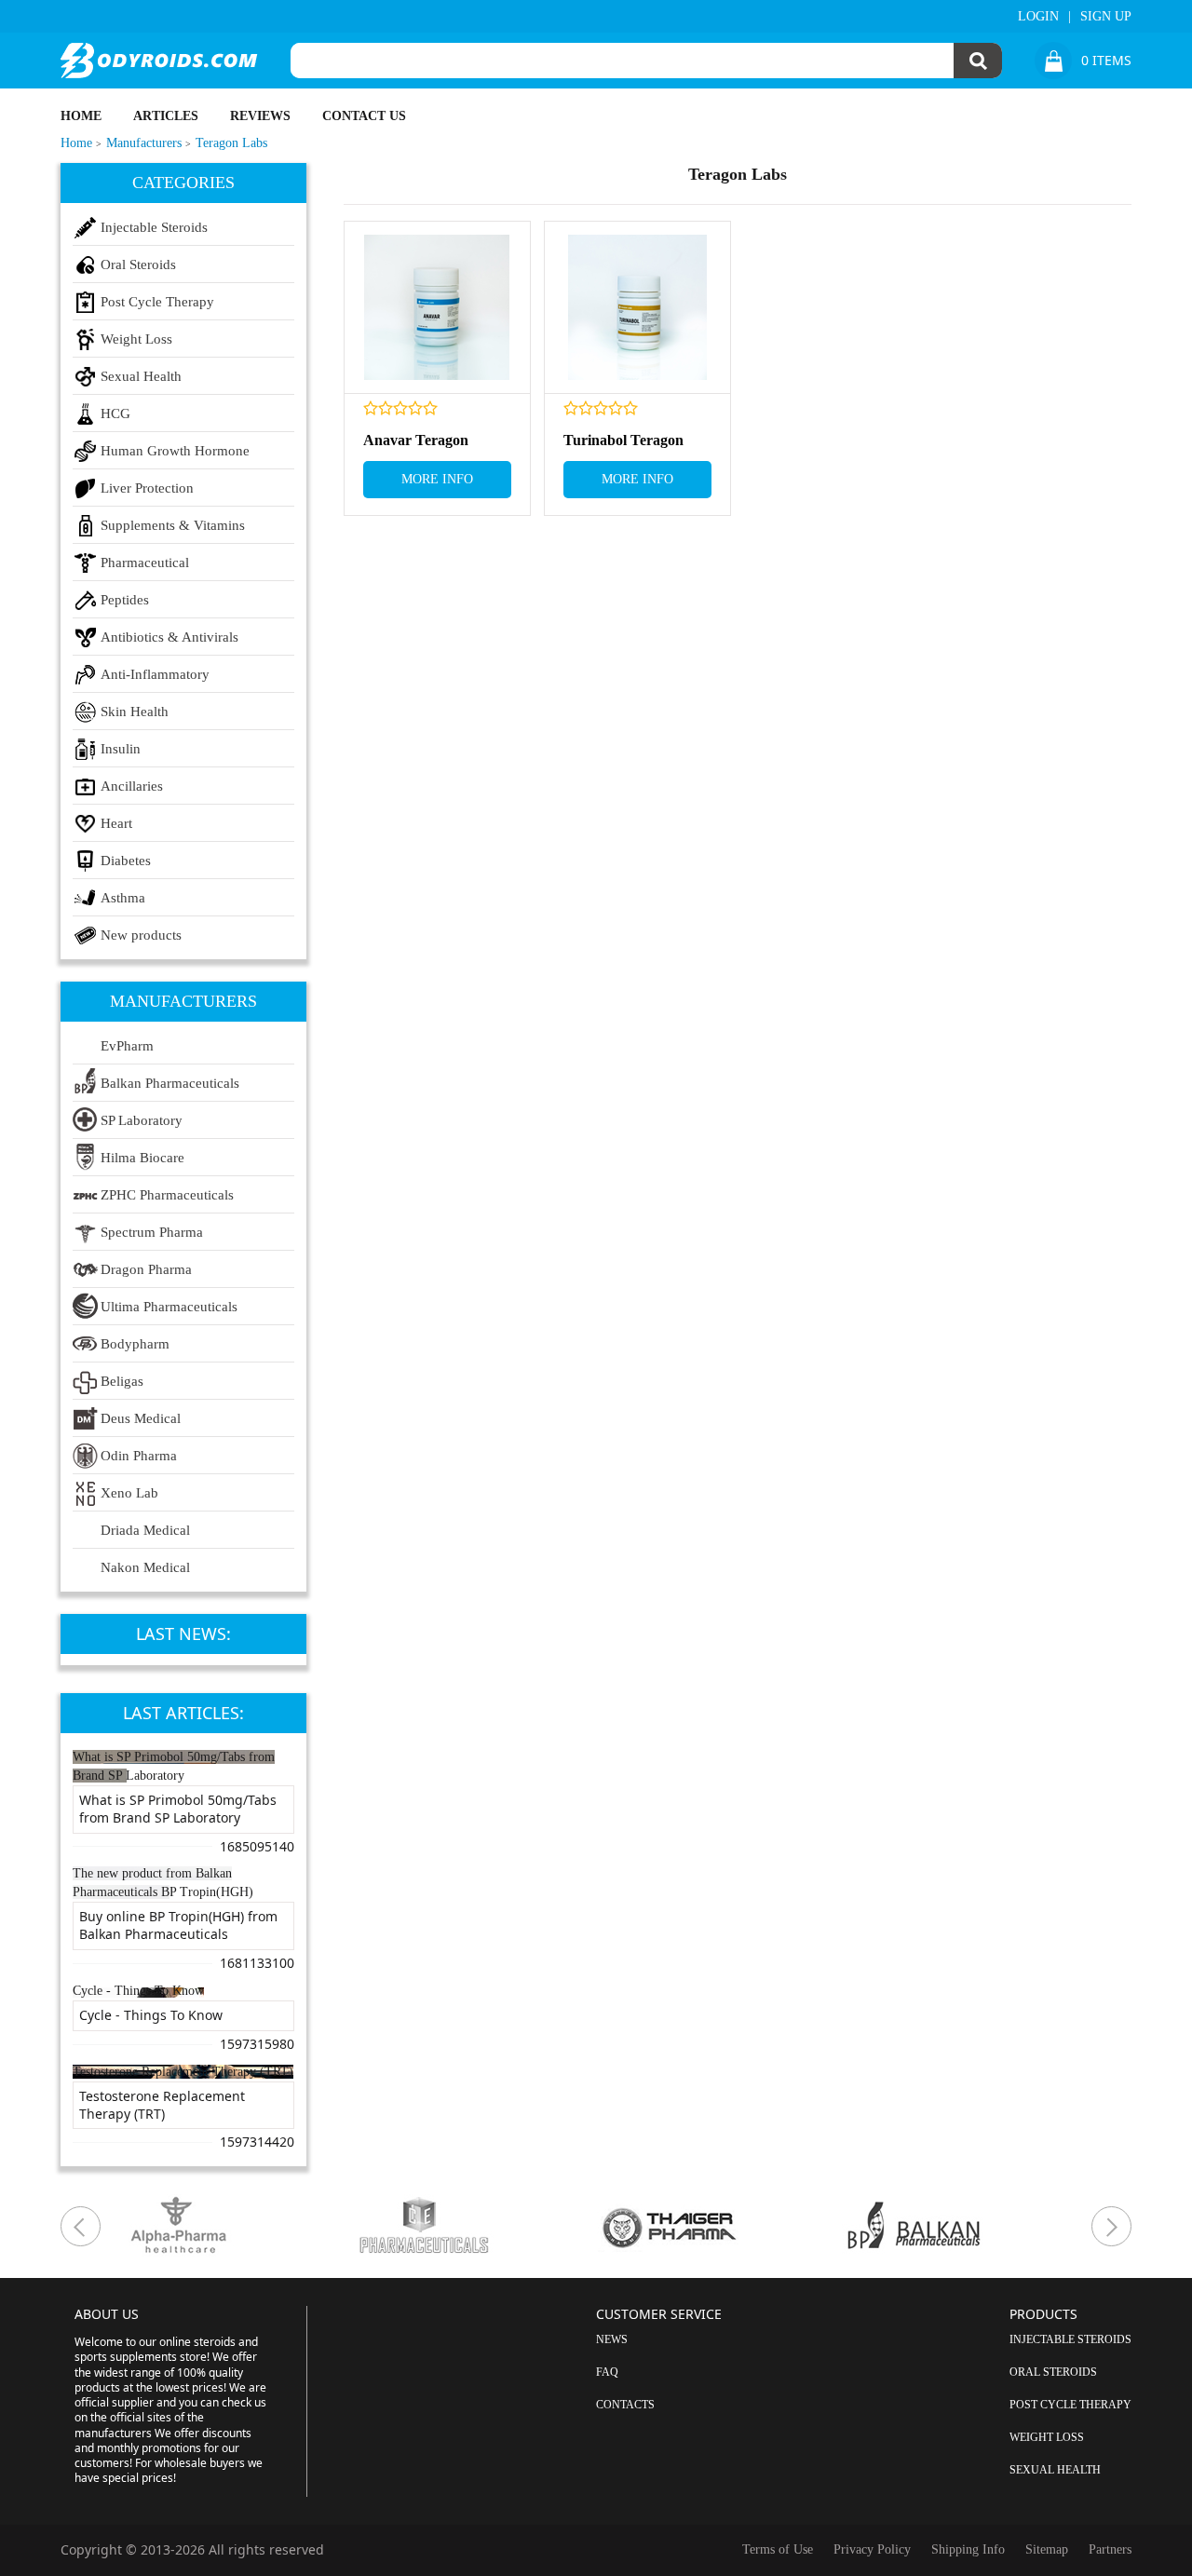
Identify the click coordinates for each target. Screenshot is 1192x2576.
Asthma (123, 898)
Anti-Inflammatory (155, 674)
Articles (166, 116)
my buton (81, 2226)
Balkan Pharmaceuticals (170, 1083)
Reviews (260, 116)
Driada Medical (145, 1530)
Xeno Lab (129, 1493)
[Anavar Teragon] (437, 308)
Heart (116, 823)
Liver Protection (147, 488)
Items (1106, 61)
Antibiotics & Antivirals (169, 637)
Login (1038, 16)
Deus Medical (141, 1418)
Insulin (121, 749)
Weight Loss (136, 339)
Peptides (125, 600)
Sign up (1106, 16)
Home (81, 116)
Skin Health (135, 712)
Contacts (625, 2405)
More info (437, 479)
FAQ (607, 2372)
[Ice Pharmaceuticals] (474, 2226)
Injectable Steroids (154, 227)
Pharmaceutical (145, 563)
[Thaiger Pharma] (719, 2226)
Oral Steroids (138, 264)
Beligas (122, 1381)
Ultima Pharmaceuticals (169, 1307)
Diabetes (126, 861)
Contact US (364, 116)
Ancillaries (132, 786)
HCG (115, 414)
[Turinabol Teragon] (637, 308)
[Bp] (964, 2226)
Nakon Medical (145, 1567)
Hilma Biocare (142, 1158)
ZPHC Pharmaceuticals (167, 1195)
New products (141, 935)
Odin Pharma (139, 1456)
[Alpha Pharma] (230, 2226)
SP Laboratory (142, 1120)
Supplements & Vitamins (173, 525)
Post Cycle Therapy (157, 302)
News (612, 2339)
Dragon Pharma (146, 1269)
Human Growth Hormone (175, 451)
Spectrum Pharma (152, 1232)
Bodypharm (135, 1344)
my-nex (1111, 2226)
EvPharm (127, 1046)
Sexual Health (141, 376)
